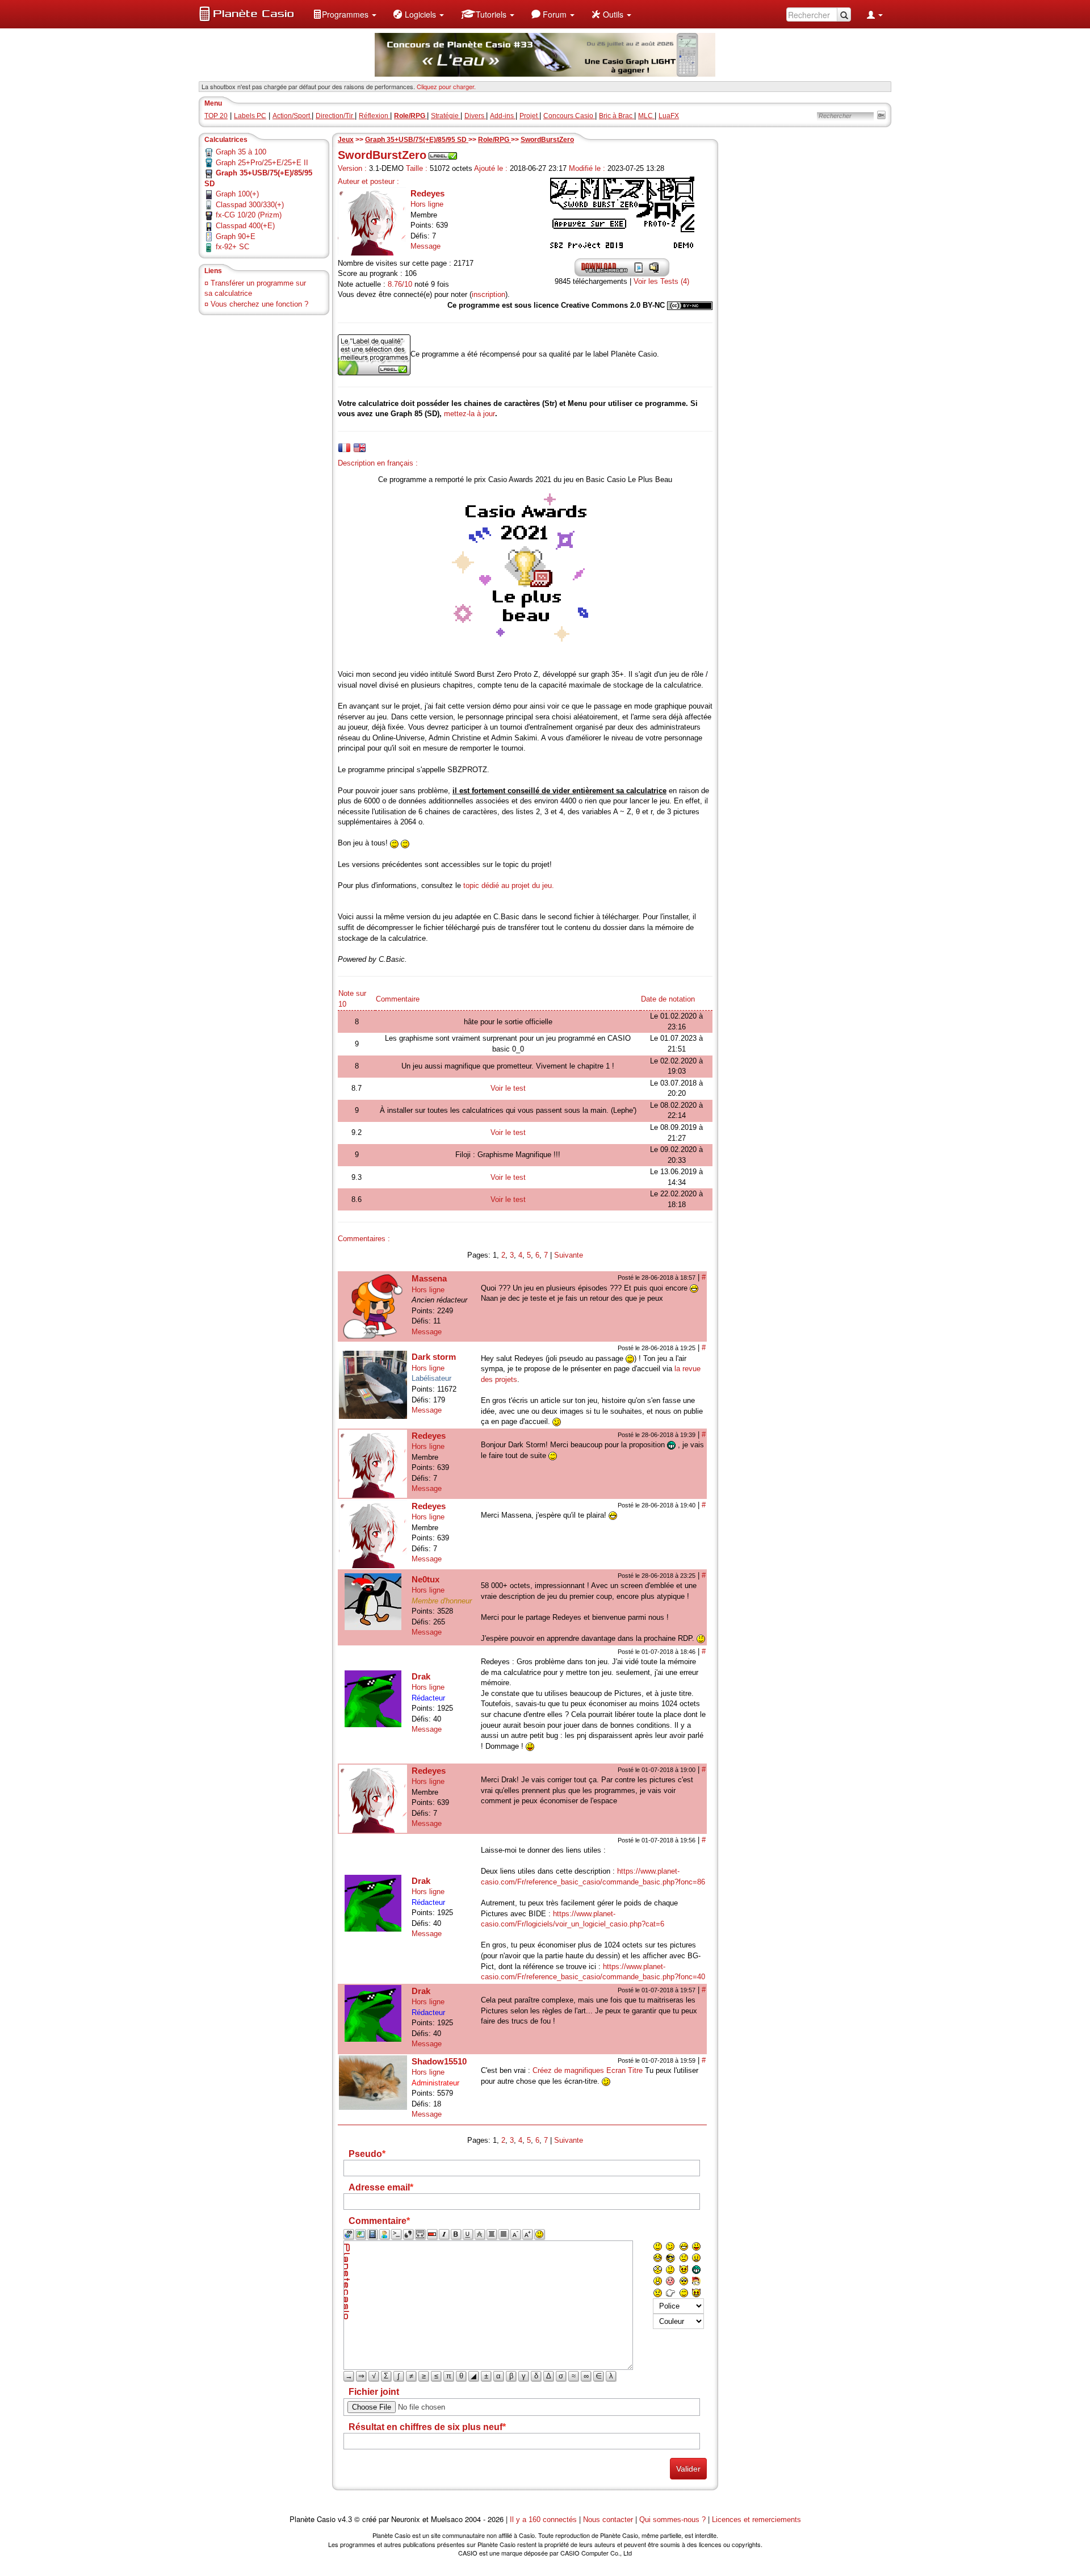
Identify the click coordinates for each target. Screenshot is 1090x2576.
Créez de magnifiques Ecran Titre (588, 2070)
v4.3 (345, 2520)
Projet (529, 116)
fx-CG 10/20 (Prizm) (249, 215)
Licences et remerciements (756, 2520)
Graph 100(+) (237, 194)
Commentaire (398, 999)
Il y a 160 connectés (544, 2520)
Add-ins (503, 116)
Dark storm (434, 1357)
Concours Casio (569, 116)
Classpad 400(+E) (245, 226)
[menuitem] (345, 14)
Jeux (346, 140)
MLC (646, 116)
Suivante (569, 1255)
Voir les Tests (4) (661, 281)
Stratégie (446, 116)
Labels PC (250, 116)
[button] (345, 14)
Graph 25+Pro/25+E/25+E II (262, 163)
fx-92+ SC (232, 247)
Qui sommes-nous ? (672, 2520)
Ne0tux (425, 1579)
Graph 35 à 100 (241, 152)
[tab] (344, 448)
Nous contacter (608, 2520)
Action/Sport (292, 116)
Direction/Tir (335, 116)
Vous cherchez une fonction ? (259, 304)
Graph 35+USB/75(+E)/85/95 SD (417, 140)
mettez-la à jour (469, 414)
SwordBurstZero (547, 140)
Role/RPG (494, 140)
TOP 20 (216, 116)
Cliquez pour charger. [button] (446, 86)
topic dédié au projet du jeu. (509, 885)
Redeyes (427, 193)
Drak (421, 1676)
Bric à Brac (617, 116)
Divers (475, 116)
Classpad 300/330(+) (250, 205)
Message (425, 246)
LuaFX (669, 116)
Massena (429, 1278)
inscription (489, 294)
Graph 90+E (236, 236)
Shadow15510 (439, 2061)
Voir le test (508, 1088)
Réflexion (374, 116)
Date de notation (668, 999)
